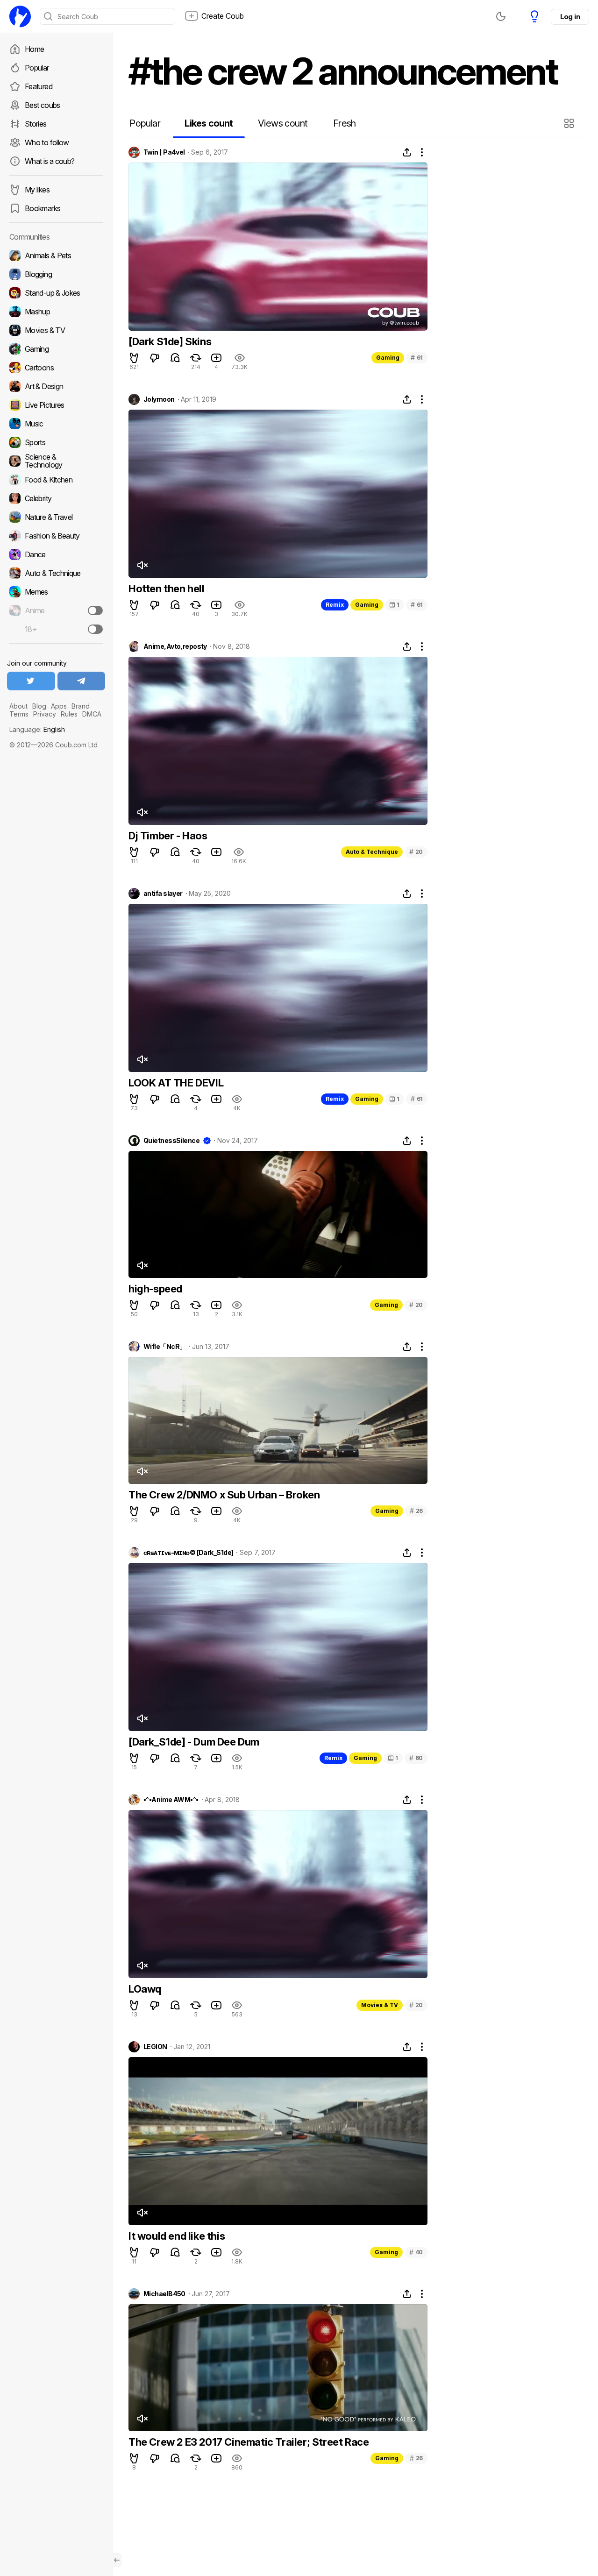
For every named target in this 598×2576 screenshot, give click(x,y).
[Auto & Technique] (56, 573)
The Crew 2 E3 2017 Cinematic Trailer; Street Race (249, 2442)
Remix (335, 605)
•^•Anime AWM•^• (171, 1800)
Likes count (209, 123)
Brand (81, 706)
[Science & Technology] (56, 461)
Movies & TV (380, 2005)
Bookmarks (43, 208)
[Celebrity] (56, 498)
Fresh (345, 123)
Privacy (45, 714)
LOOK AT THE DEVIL (176, 1083)
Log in (570, 17)
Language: (37, 729)
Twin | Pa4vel (164, 152)
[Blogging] (56, 274)
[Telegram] (82, 681)
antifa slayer (163, 894)
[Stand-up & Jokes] (56, 293)
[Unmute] (142, 565)
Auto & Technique (372, 852)
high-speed (155, 1289)
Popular (37, 68)
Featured (39, 86)
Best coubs (43, 105)
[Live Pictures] (56, 405)
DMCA (92, 714)
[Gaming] (56, 349)
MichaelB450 (164, 2294)
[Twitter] (31, 681)
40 (416, 2252)
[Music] (56, 424)
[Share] (407, 152)
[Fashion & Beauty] (56, 536)
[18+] (95, 629)
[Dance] (56, 554)
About (18, 706)
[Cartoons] (56, 368)
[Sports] (56, 442)
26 (416, 1511)
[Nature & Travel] (56, 517)
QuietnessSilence (171, 1141)
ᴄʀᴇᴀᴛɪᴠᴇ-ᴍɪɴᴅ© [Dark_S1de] (188, 1553)
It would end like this (177, 2236)
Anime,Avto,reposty (175, 646)
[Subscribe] (95, 610)
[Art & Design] (56, 386)
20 (416, 852)
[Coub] (20, 16)
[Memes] (56, 592)
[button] (570, 123)
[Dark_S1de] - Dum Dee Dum (194, 1742)
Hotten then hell (167, 589)
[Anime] (56, 610)
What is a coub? (50, 161)
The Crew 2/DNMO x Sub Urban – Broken (224, 1495)
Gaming (388, 358)
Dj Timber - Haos (168, 836)
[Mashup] (56, 312)
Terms (19, 714)
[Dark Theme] (501, 16)
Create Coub (223, 16)
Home (34, 49)
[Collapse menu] (117, 2560)
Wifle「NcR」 (164, 1347)
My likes (37, 190)
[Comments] (175, 358)
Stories (36, 124)
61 (417, 358)
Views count (283, 123)
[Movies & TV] (56, 330)
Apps (59, 706)
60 (416, 1758)
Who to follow (47, 142)
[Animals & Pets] (56, 255)
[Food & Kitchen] (56, 480)
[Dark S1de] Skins (170, 341)
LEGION (155, 2047)
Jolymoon (159, 399)
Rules (69, 714)
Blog (39, 706)
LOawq (145, 1989)
